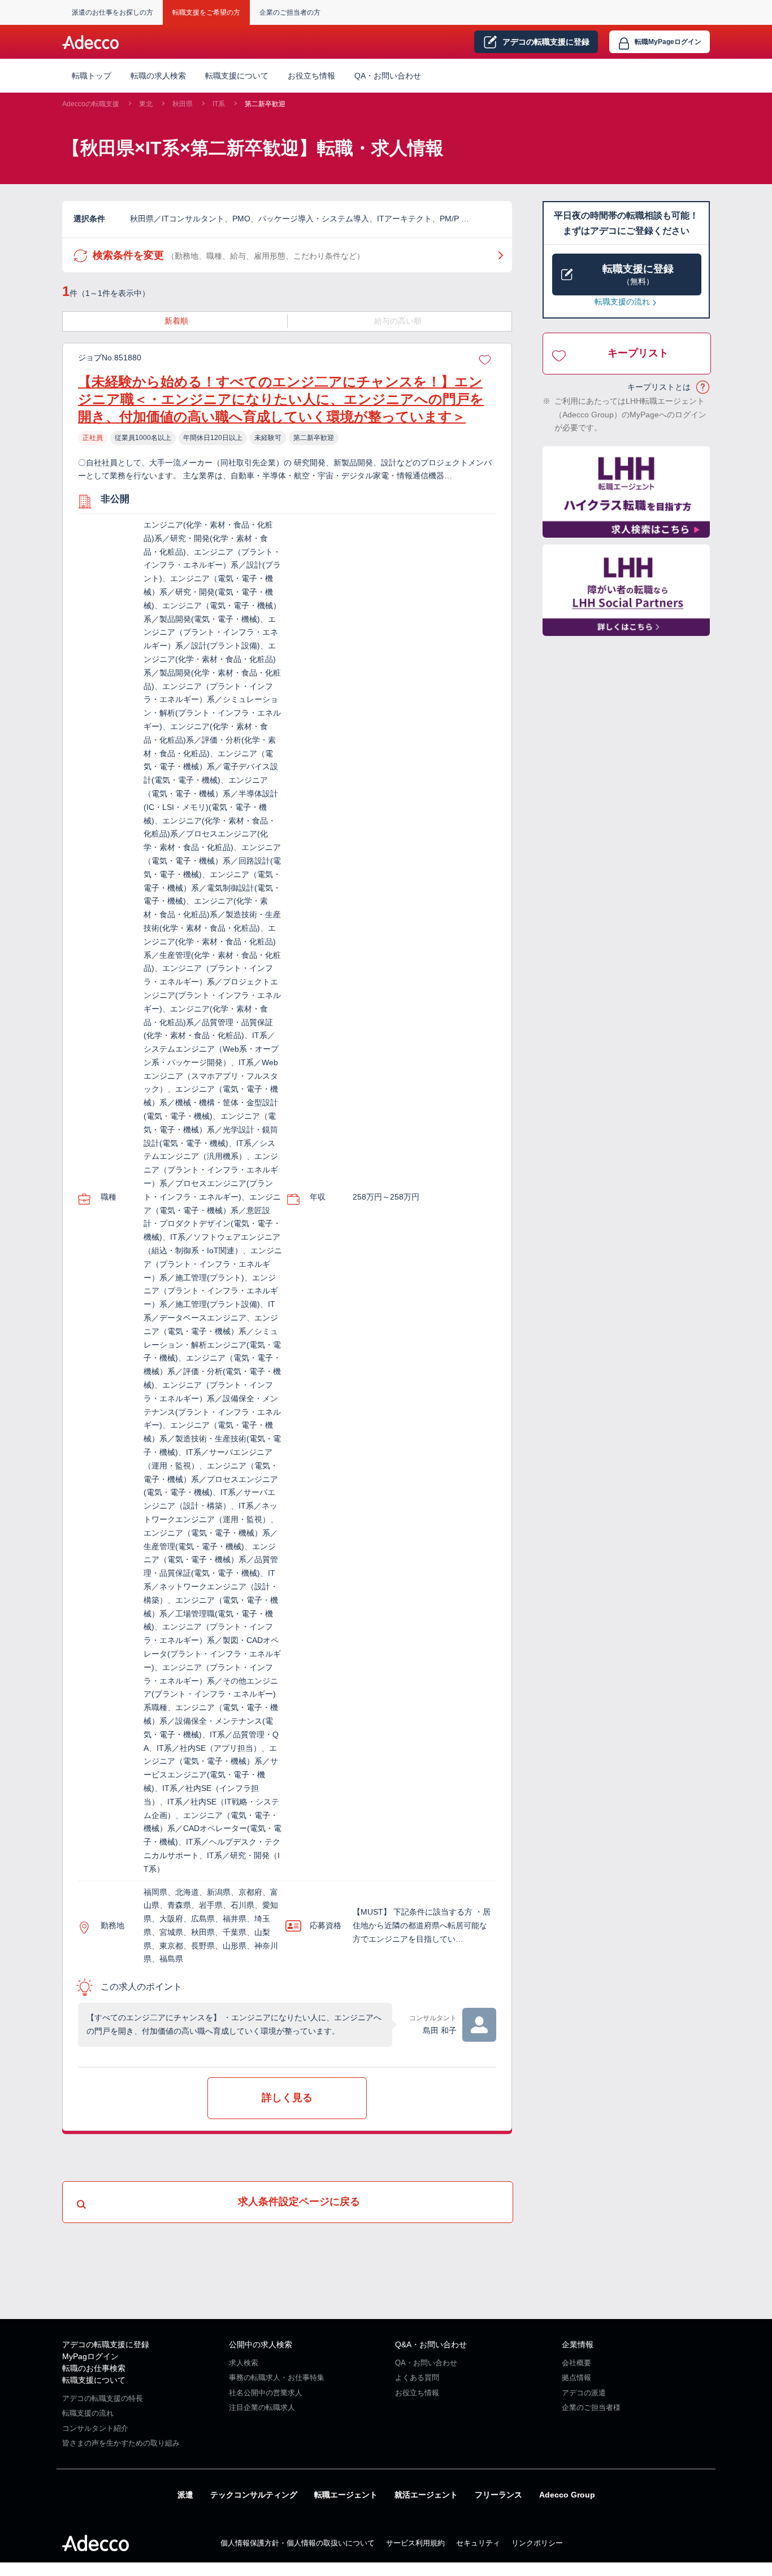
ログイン (668, 42)
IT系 (219, 104)
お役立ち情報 (311, 76)
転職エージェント (346, 2495)
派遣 (185, 2495)
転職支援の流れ (622, 302)
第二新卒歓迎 (265, 104)
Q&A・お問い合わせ (431, 2344)
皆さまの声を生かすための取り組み (121, 2443)
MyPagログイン (90, 2356)
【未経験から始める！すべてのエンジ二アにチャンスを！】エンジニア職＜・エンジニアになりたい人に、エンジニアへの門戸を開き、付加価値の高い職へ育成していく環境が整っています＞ (281, 399)
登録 (546, 42)
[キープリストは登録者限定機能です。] (485, 358)
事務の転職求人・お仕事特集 (277, 2377)
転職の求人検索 (158, 76)
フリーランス (498, 2495)
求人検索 (244, 2363)
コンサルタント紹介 (95, 2428)
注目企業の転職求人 (262, 2407)
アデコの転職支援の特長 (103, 2398)
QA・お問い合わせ (388, 76)
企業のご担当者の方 (290, 12)
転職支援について (94, 2380)
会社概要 (576, 2363)
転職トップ (92, 76)
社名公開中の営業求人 (266, 2393)
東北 (146, 104)
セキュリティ (478, 2543)
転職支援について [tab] (237, 76)
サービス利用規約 (415, 2543)
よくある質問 (417, 2377)
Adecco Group (567, 2495)
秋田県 (183, 104)
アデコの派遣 (584, 2393)
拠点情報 (576, 2377)
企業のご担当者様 (591, 2407)
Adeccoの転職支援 (91, 104)
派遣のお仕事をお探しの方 (112, 12)
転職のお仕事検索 (94, 2368)
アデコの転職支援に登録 (106, 2344)
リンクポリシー (537, 2543)
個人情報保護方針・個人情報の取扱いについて (298, 2543)
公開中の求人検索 (261, 2344)
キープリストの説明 (703, 387)
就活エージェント (426, 2495)
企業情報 (578, 2344)
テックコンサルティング (254, 2495)
